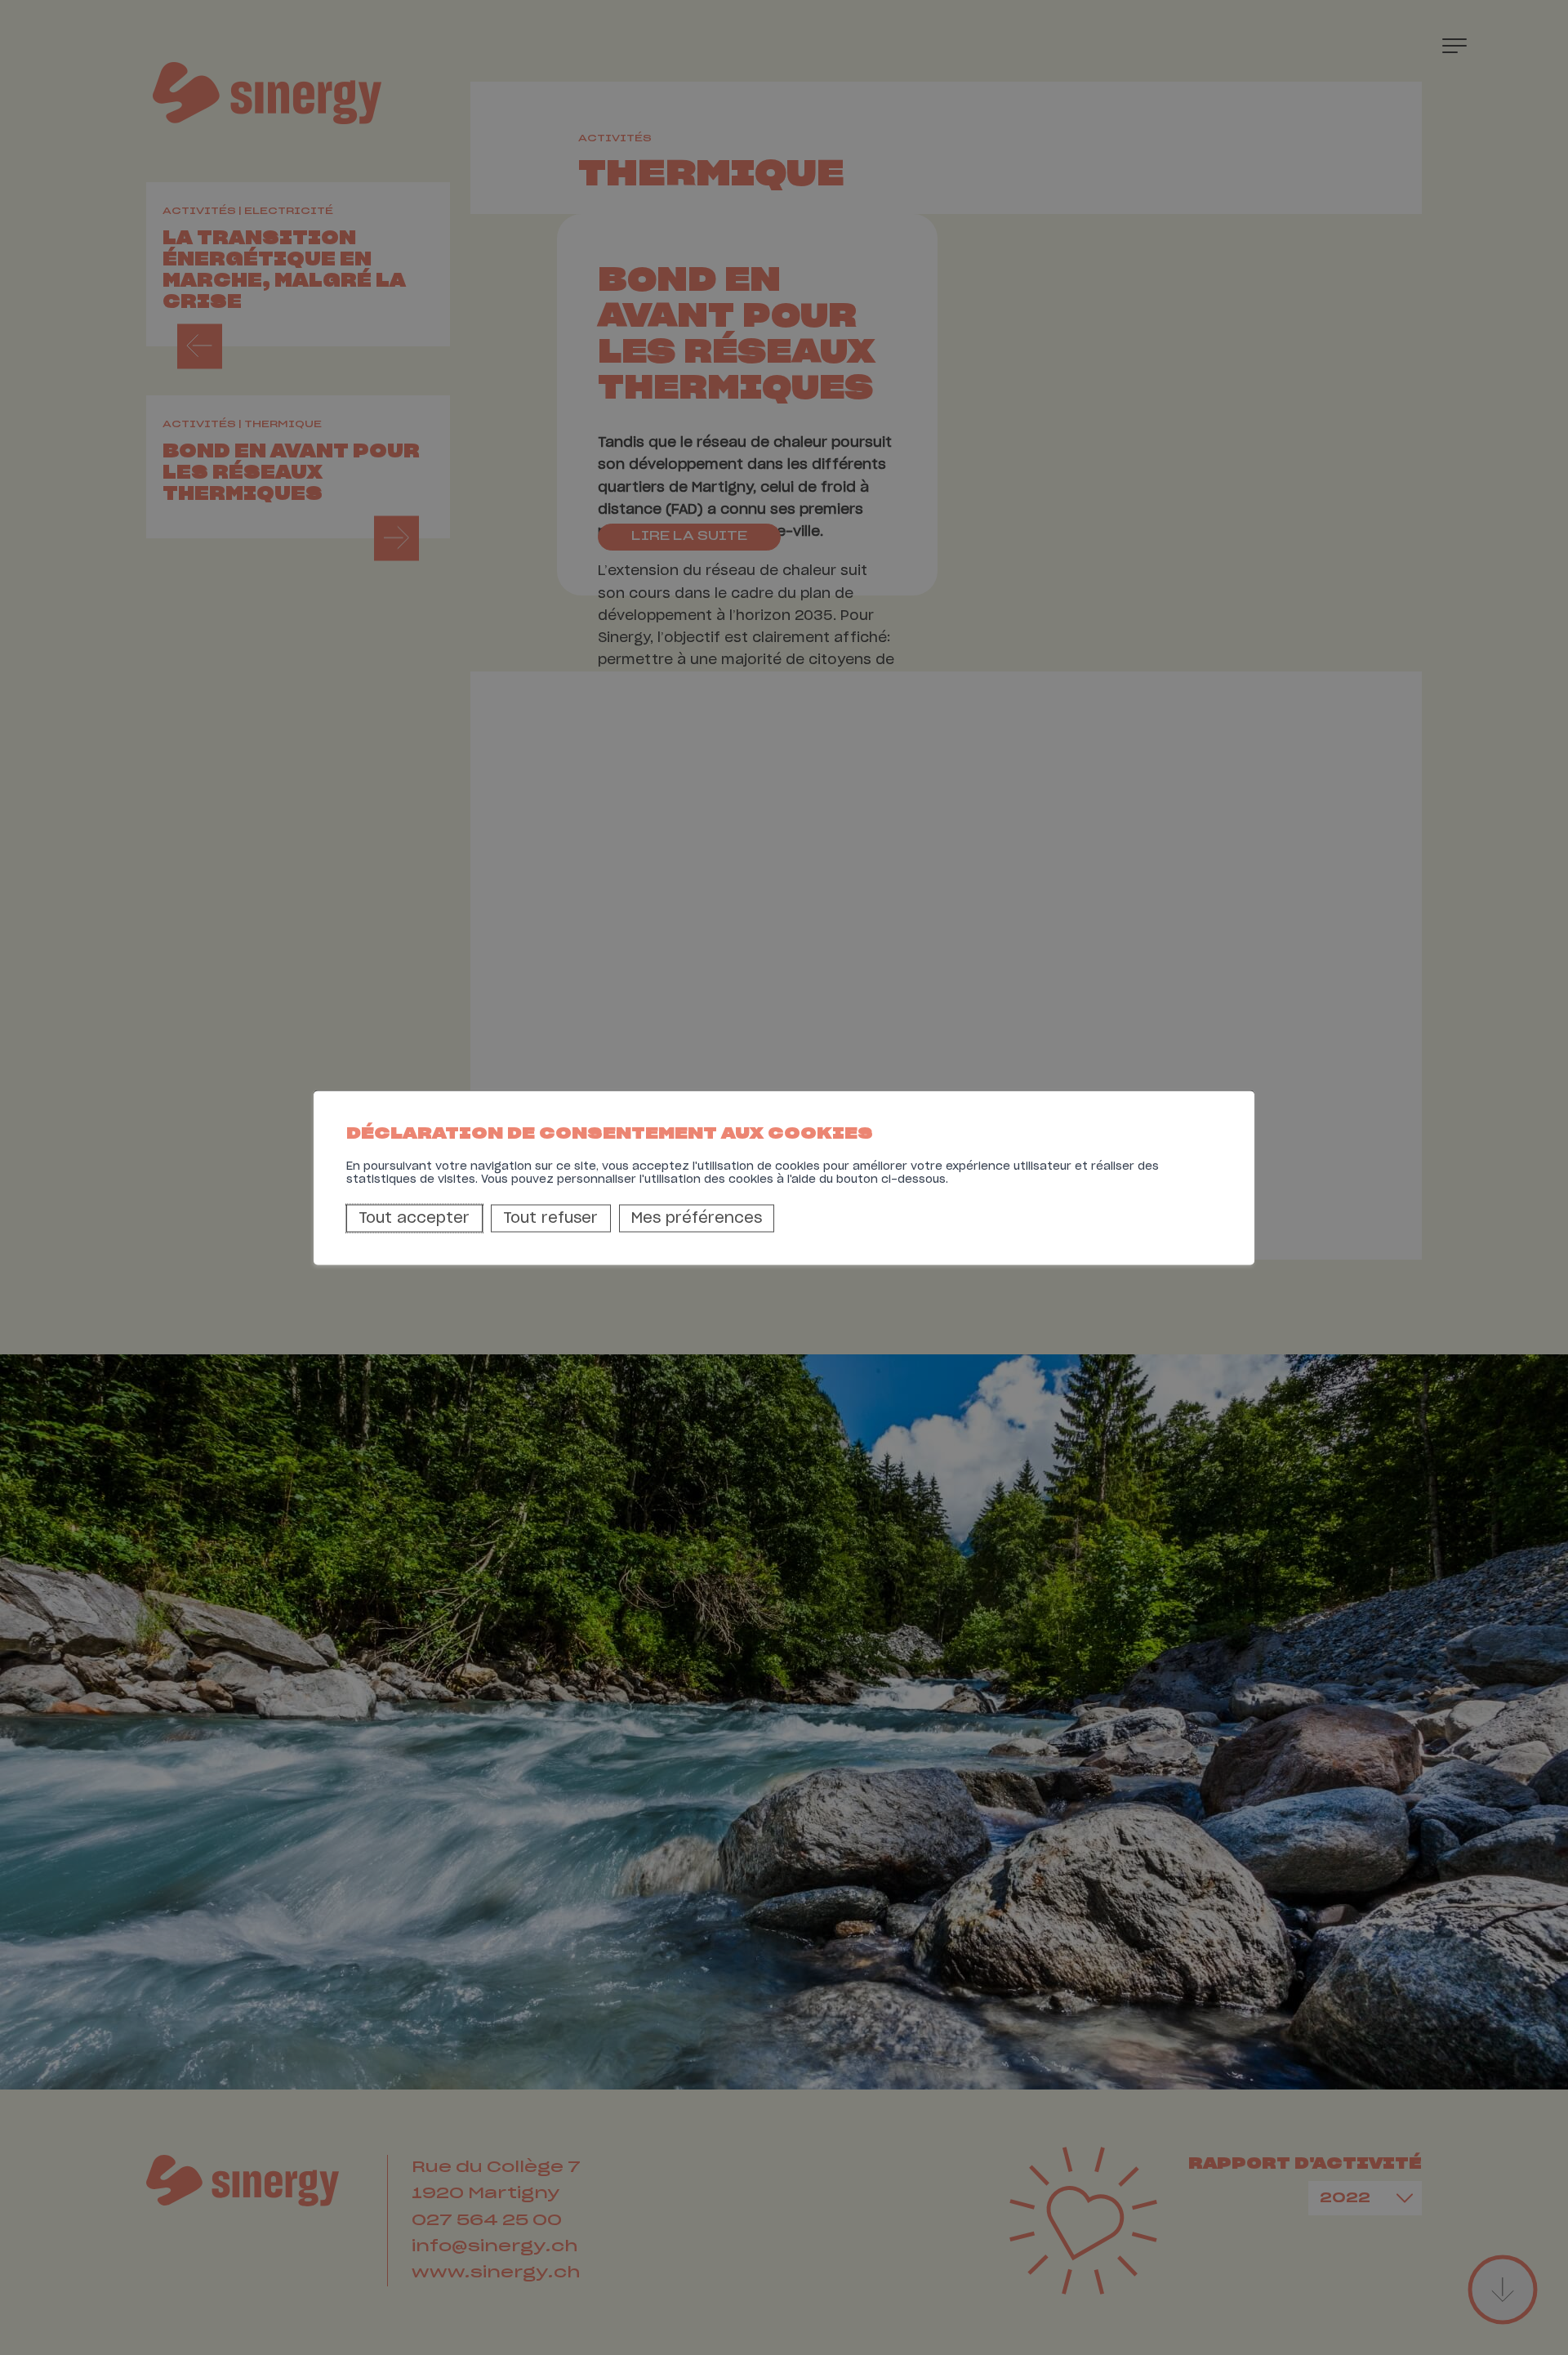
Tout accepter (414, 1219)
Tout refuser (550, 1219)
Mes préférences (697, 1219)
